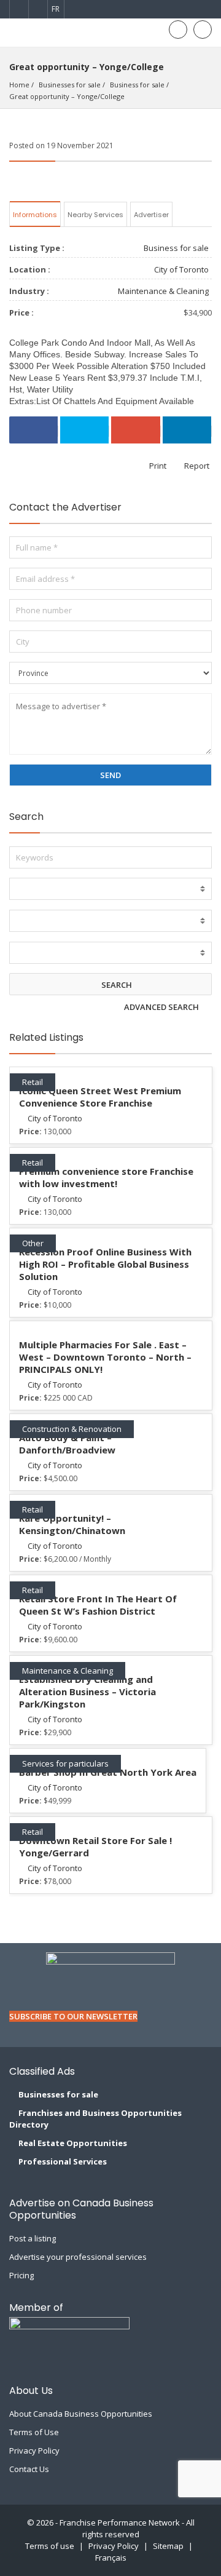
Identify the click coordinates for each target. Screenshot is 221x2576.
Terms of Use (34, 2432)
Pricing (21, 2275)
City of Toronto (181, 269)
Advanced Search (162, 1007)
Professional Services (63, 2161)
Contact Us (29, 2469)
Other (33, 1243)
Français (111, 2558)
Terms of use (50, 2546)
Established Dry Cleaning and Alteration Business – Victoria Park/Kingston (87, 1691)
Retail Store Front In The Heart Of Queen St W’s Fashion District (98, 1605)
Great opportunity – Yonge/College (67, 96)
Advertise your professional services (78, 2257)
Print (157, 466)
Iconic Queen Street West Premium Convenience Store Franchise (100, 1097)
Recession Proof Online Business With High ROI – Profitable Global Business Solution (105, 1264)
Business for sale (137, 85)
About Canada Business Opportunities (81, 2414)
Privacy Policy (34, 2451)
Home (19, 85)
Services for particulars (65, 1763)
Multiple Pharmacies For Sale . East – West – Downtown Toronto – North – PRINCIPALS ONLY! (105, 1357)
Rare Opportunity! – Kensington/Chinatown (72, 1524)
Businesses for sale (70, 85)
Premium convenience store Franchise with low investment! (106, 1177)
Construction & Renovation (72, 1429)
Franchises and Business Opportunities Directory (95, 2119)
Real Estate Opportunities (73, 2143)
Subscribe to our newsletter (73, 2016)
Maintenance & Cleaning (163, 291)
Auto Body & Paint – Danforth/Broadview (67, 1444)
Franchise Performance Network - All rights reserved (127, 2528)
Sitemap (168, 2546)
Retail (33, 1082)
